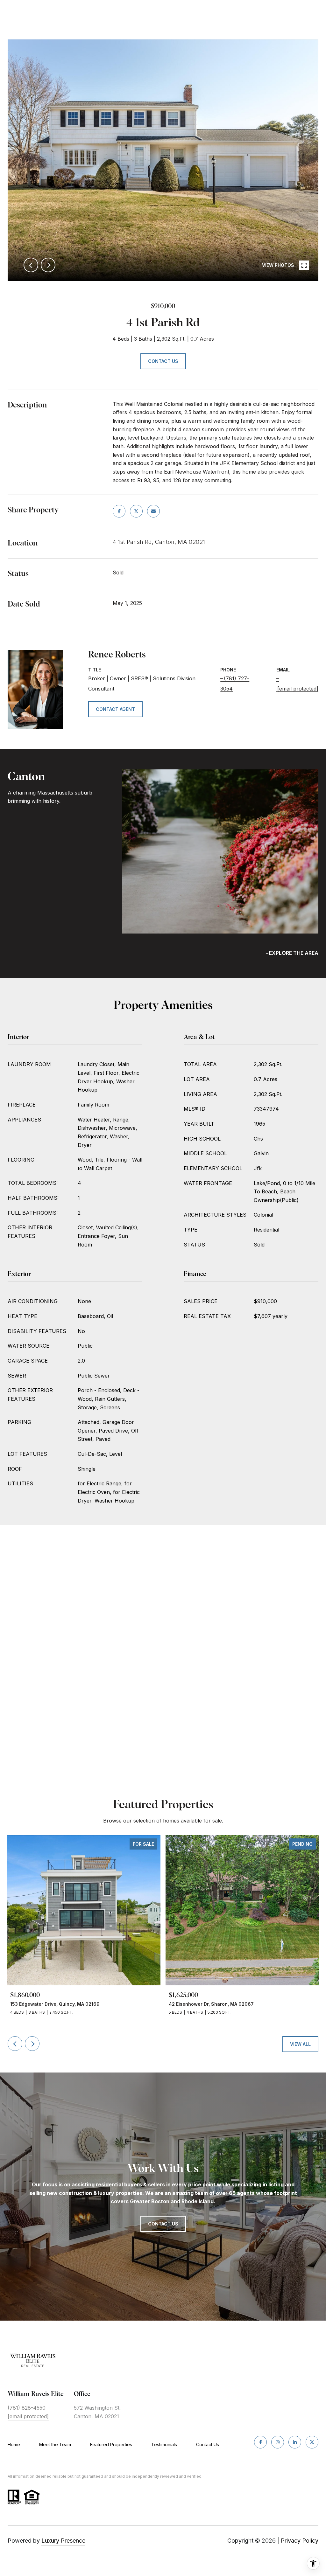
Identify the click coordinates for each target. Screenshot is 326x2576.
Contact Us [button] (163, 361)
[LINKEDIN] (295, 2442)
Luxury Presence (63, 2541)
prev (31, 265)
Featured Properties (111, 2444)
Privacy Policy (300, 2541)
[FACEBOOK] (260, 2442)
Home (14, 2444)
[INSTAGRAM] (278, 2442)
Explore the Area (294, 953)
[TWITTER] (312, 2442)
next (48, 265)
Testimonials (164, 2444)
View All (300, 2044)
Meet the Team (55, 2444)
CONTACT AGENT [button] (115, 709)
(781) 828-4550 (27, 2408)
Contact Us (208, 2445)
